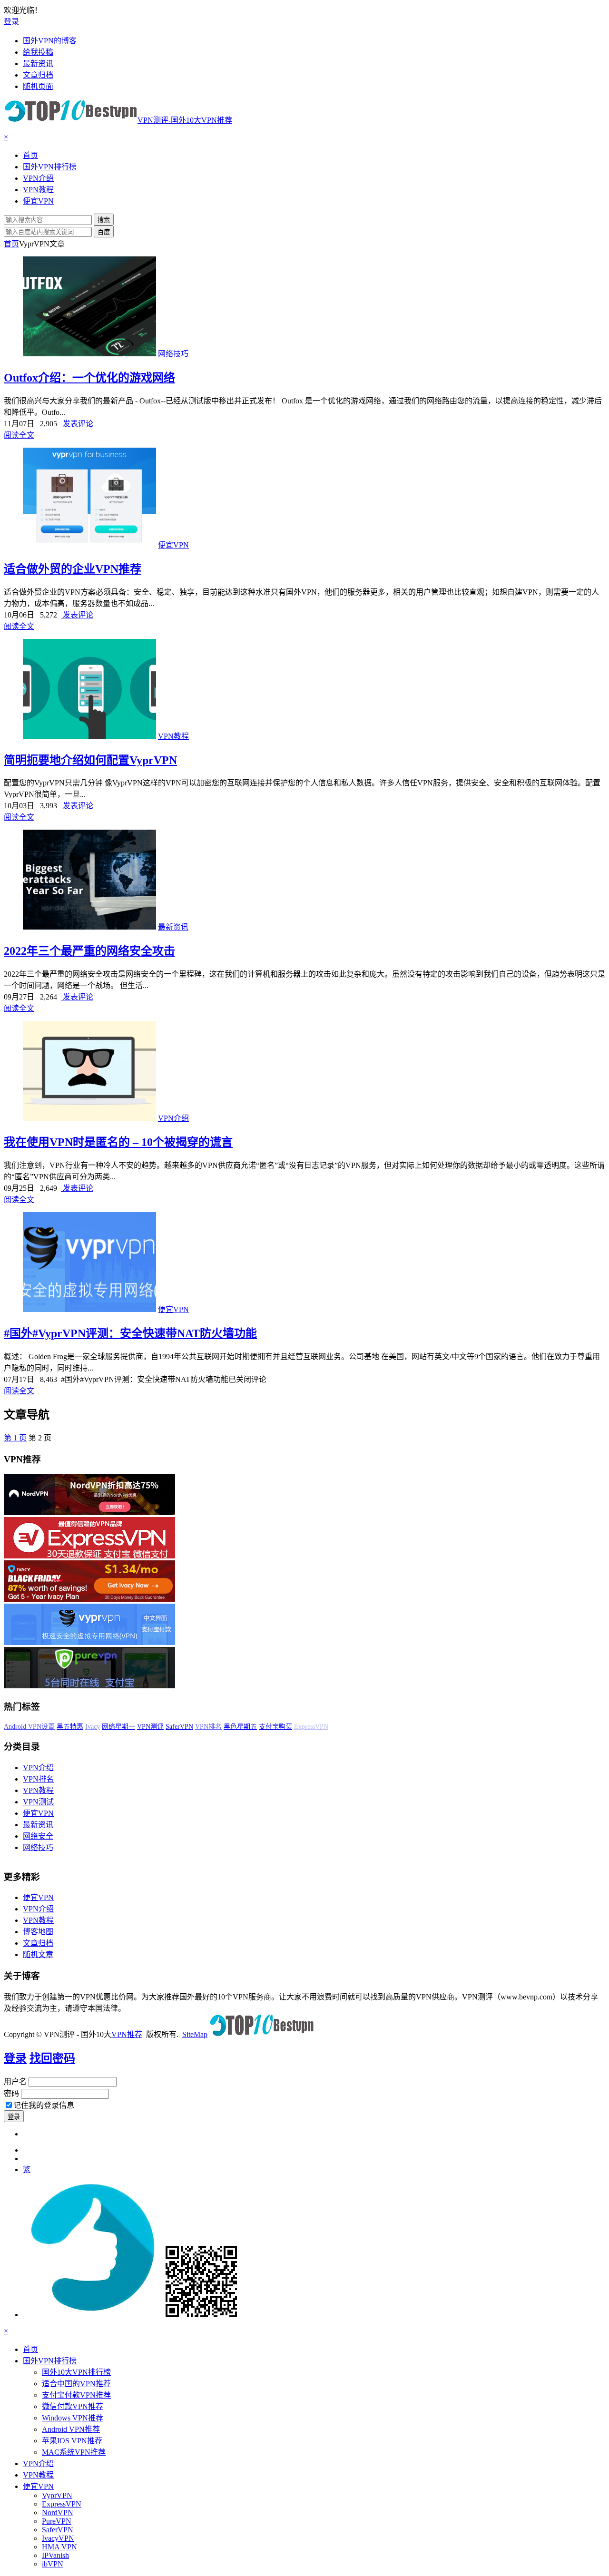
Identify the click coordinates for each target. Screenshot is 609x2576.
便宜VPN (173, 545)
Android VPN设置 (91, 1727)
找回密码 (52, 2058)
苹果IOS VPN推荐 (72, 2441)
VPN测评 (212, 1727)
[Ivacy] (89, 1599)
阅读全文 (19, 435)
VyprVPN (57, 2495)
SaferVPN (241, 1727)
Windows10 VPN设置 (34, 1727)
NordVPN (58, 2512)
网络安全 (38, 1836)
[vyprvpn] (89, 1642)
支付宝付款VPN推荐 (76, 2395)
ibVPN (53, 2564)
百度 (104, 232)
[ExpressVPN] (89, 1556)
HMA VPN (59, 2547)
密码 (11, 2093)
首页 (11, 244)
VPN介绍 (173, 1118)
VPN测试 (38, 1802)
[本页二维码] (130, 2315)
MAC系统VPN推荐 (74, 2452)
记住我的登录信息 (44, 2105)
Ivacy (154, 1727)
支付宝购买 (337, 1727)
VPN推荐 (127, 2034)
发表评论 (77, 424)
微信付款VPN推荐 (73, 2406)
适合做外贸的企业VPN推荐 (73, 569)
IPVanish (55, 2555)
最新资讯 (173, 927)
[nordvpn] (89, 1513)
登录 (11, 22)
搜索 (104, 220)
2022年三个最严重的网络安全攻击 (89, 951)
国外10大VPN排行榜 (76, 2372)
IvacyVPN (58, 2538)
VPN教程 (173, 736)
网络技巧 (173, 354)
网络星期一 (180, 1727)
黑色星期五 (302, 1727)
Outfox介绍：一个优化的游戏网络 (89, 378)
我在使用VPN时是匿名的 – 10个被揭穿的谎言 (118, 1142)
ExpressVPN (62, 2504)
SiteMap (195, 2034)
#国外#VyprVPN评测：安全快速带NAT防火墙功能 (130, 1333)
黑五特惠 (132, 1727)
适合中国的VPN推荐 (76, 2384)
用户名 (15, 2081)
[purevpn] (89, 1686)
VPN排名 (270, 1727)
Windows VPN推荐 (73, 2418)
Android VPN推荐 (71, 2429)
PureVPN (57, 2521)
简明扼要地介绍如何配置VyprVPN (90, 760)
